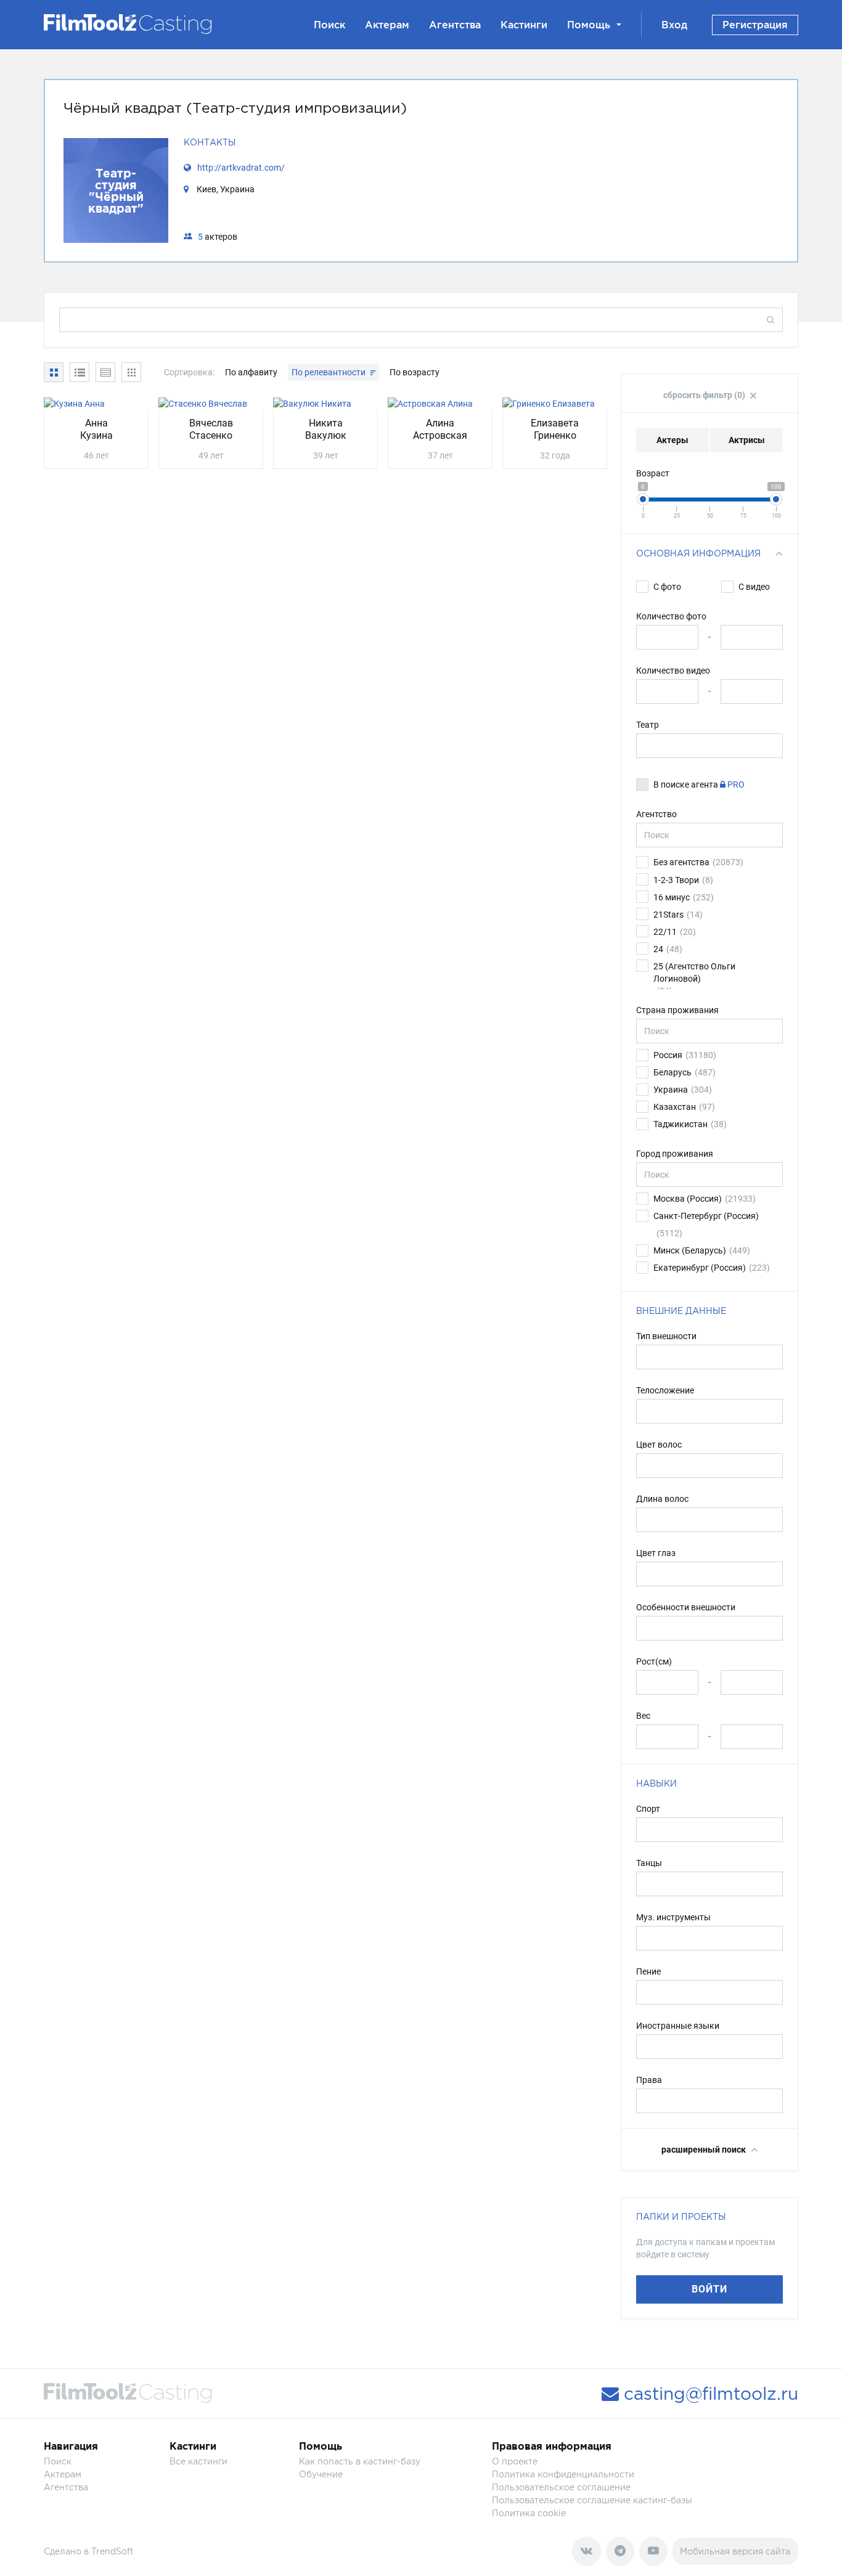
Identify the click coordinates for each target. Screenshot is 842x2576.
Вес (643, 1716)
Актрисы (747, 440)
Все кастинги (198, 2461)
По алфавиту (252, 372)
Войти (709, 2289)
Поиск (329, 25)
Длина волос (662, 1499)
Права (649, 2080)
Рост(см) (654, 1661)
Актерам (387, 25)
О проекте (515, 2461)
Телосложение (665, 1390)
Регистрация (755, 25)
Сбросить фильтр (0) (705, 395)
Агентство (656, 814)
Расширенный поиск (705, 2150)
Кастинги (524, 25)
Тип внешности (666, 1336)
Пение (648, 1971)
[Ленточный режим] (131, 372)
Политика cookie (529, 2513)
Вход (674, 25)
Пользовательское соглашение (561, 2487)
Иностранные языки (678, 2026)
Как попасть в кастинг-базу (360, 2461)
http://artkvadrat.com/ (241, 168)
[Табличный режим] (80, 372)
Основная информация (698, 553)
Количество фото (671, 616)
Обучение (321, 2474)
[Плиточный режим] (54, 372)
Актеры (672, 440)
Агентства (455, 25)
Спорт (648, 1809)
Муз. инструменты (673, 1917)
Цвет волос (659, 1445)
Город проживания (675, 1154)
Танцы (649, 1863)
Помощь (589, 25)
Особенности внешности (686, 1607)
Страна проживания (677, 1010)
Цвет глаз (656, 1553)
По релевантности (329, 372)
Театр (648, 725)
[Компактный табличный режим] (105, 372)
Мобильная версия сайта (735, 2551)
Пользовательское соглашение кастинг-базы (592, 2500)
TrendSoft (112, 2551)
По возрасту (415, 372)
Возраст (653, 473)
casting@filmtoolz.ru (709, 2394)
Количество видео (673, 670)
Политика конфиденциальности (563, 2474)
